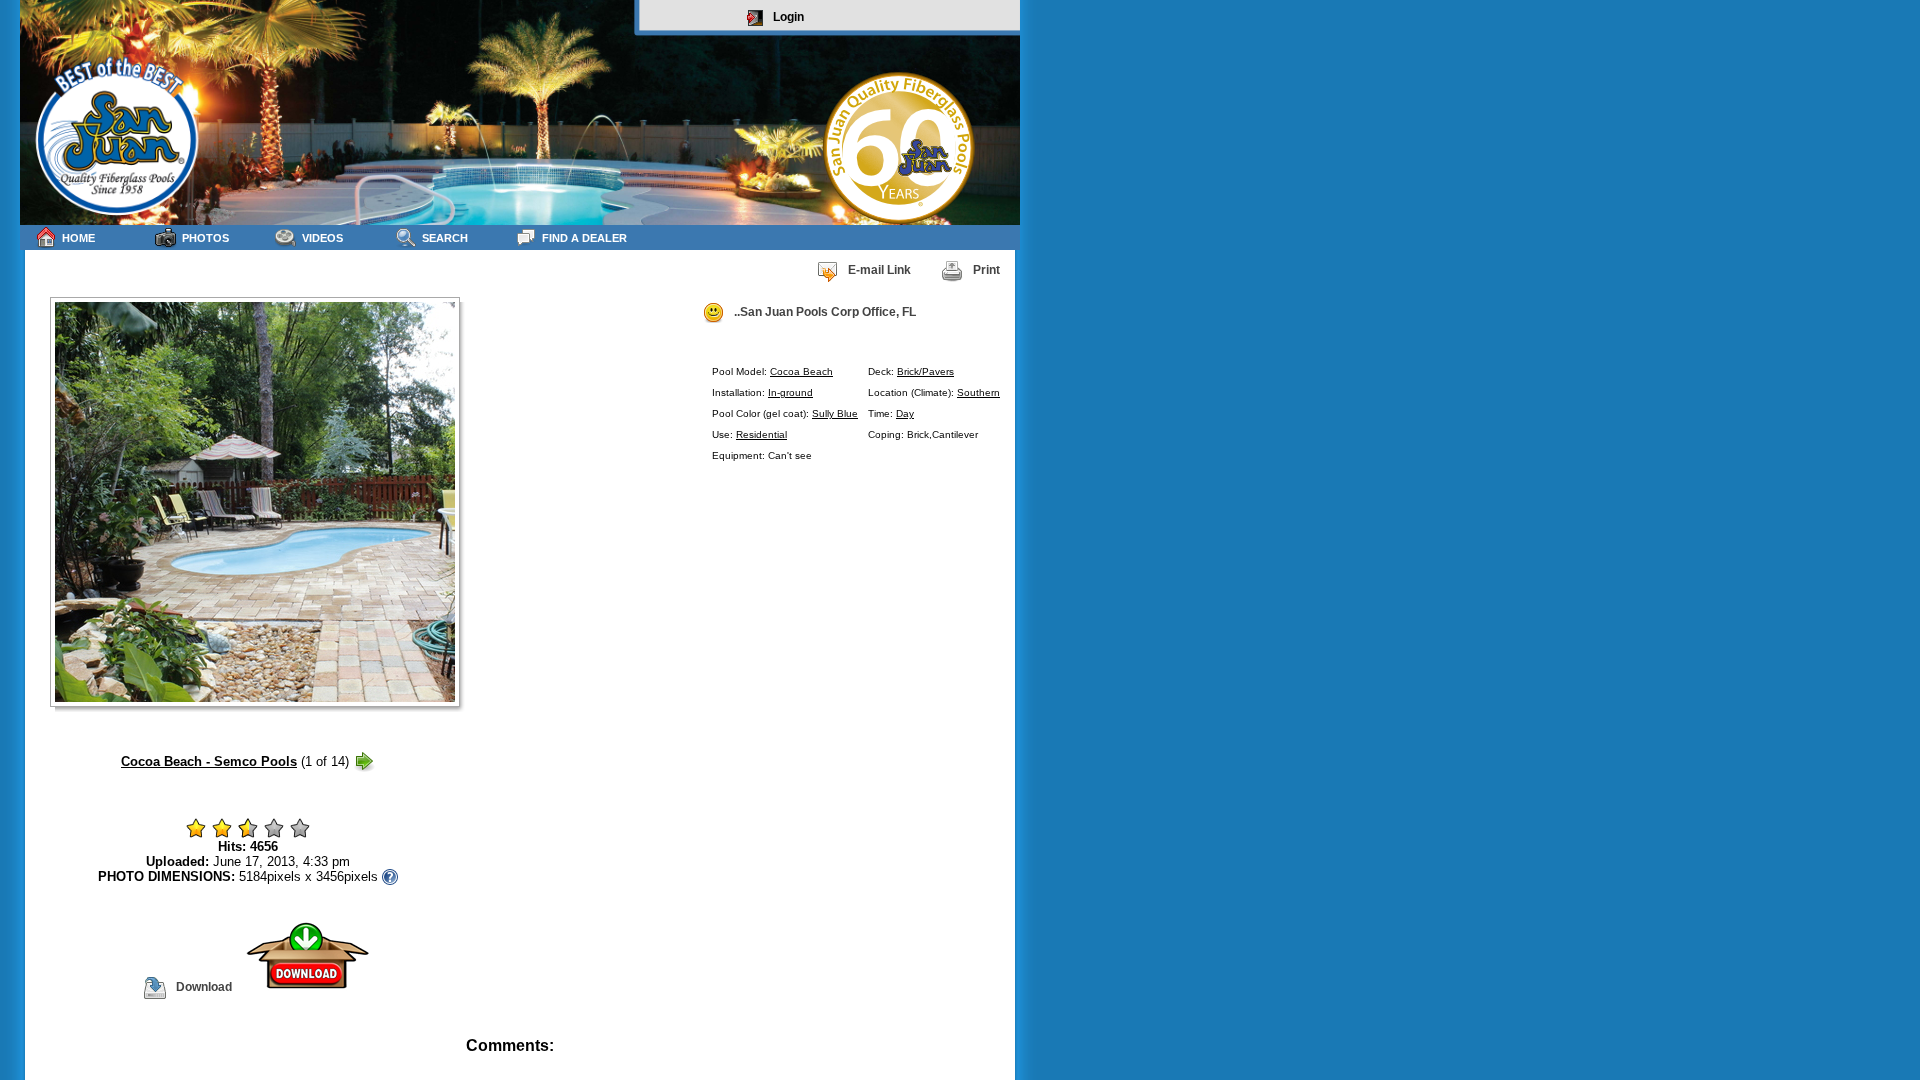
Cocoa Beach (801, 371)
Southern (978, 392)
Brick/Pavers (925, 371)
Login (788, 17)
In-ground (790, 392)
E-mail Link (879, 270)
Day (905, 413)
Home (78, 238)
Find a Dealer (584, 238)
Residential (761, 434)
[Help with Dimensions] (390, 876)
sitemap (996, 1059)
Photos (205, 238)
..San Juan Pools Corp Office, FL (825, 312)
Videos (322, 238)
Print (986, 270)
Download (204, 987)
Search (445, 238)
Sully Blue (835, 413)
